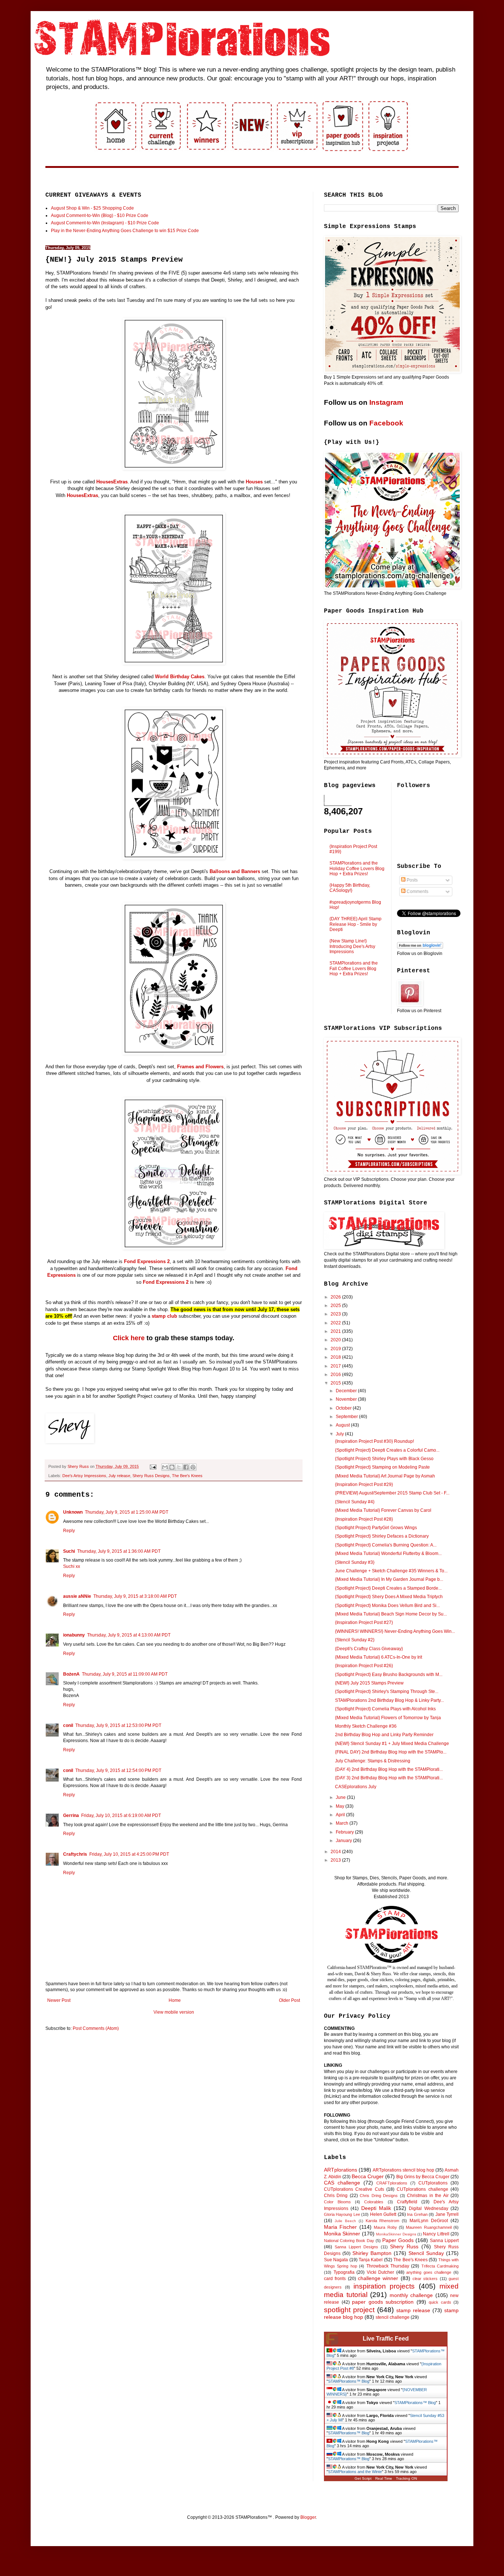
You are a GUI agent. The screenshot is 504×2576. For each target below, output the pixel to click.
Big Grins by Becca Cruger (423, 2177)
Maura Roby (385, 2227)
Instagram (386, 402)
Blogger (308, 2517)
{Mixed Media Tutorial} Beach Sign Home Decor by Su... (391, 1614)
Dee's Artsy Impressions (84, 1476)
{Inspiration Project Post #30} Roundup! (374, 1441)
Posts (412, 880)
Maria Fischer (340, 2227)
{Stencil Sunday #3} (355, 1562)
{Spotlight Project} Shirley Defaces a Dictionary (382, 1536)
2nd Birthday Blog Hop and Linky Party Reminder (384, 1735)
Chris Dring (336, 2196)
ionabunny (74, 1635)
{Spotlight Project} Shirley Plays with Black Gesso (384, 1459)
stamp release (413, 2310)
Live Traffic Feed (386, 2339)
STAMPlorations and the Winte (355, 2472)
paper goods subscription (383, 2302)
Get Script (363, 2478)
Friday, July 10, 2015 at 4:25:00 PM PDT (129, 1854)
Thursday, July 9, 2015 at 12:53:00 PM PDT (118, 1725)
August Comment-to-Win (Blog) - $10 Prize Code (100, 215)
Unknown (73, 1512)
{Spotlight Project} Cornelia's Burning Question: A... (386, 1545)
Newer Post (59, 2000)
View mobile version (174, 2012)
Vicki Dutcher (381, 2272)
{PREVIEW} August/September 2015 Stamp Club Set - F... (392, 1493)
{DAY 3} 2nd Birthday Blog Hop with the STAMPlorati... (389, 1778)
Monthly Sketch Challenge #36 (366, 1726)
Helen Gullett (383, 2214)
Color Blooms (337, 2202)
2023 (336, 1314)
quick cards (440, 2302)
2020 (336, 1340)
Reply (69, 1531)
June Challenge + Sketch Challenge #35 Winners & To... (391, 1571)
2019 (336, 1349)
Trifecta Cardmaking (440, 2266)
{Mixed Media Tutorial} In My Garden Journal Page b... (389, 1579)
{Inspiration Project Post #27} (364, 1622)
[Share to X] (179, 1467)
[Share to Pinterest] (193, 1467)
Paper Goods (398, 2240)
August (343, 1425)
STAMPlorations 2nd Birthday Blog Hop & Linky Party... (389, 1700)
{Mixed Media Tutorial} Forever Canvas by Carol (383, 1510)
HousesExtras (112, 482)
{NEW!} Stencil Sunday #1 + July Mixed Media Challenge (392, 1744)
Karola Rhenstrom (383, 2221)
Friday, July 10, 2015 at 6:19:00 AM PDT (121, 1815)
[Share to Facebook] (186, 1467)
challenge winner (378, 2278)
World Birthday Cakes (180, 677)
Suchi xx (72, 1566)
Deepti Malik (376, 2208)
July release (119, 1476)
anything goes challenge (429, 2272)
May (341, 1806)
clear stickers (425, 2279)
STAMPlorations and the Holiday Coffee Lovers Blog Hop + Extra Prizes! (357, 868)
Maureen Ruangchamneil (429, 2227)
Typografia (344, 2272)
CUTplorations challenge (422, 2189)
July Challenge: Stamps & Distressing (373, 1761)
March (343, 1823)
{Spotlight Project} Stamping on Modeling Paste (382, 1467)
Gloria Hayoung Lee (342, 2214)
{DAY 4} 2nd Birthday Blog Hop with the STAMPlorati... (389, 1769)
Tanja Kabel (371, 2260)
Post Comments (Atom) (96, 2028)
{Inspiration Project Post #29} (364, 1484)
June (341, 1797)
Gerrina (71, 1815)
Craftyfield (407, 2202)
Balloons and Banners (235, 871)
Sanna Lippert (444, 2241)
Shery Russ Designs (151, 1476)
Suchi (69, 1551)
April (341, 1815)
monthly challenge (411, 2295)
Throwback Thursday (388, 2266)
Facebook (386, 423)
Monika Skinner (342, 2234)
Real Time (384, 2478)
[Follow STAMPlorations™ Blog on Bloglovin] (420, 947)
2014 (336, 1852)
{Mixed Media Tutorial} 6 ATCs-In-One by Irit (379, 1657)
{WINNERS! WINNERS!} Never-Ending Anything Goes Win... (395, 1631)
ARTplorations (341, 2170)
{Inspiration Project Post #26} (364, 1666)
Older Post (289, 2000)
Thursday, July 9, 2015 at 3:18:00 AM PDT (135, 1596)
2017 (336, 1366)
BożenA (71, 1674)
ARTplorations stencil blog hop (403, 2170)
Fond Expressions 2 (147, 1261)
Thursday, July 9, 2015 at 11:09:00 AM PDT (125, 1674)
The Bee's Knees (187, 1476)
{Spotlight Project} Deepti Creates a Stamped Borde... (388, 1588)
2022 (336, 1323)
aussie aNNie (77, 1596)
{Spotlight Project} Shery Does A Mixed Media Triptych (389, 1597)
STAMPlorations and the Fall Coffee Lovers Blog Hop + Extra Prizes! (354, 968)
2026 (336, 1297)
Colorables (374, 2202)
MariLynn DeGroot (429, 2221)
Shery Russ (404, 2246)
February (345, 1832)
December (347, 1391)
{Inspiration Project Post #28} (364, 1519)
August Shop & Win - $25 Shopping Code (92, 208)
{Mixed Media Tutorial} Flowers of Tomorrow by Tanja (388, 1718)
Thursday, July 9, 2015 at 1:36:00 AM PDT (119, 1551)
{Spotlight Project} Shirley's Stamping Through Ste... (387, 1692)
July (340, 1434)
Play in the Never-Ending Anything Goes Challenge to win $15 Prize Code (125, 231)
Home (175, 2000)
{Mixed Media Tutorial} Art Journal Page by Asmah (385, 1476)
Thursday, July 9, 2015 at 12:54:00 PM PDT (118, 1770)
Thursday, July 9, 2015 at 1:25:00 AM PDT (127, 1512)
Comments (417, 892)
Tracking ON (406, 2478)
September (347, 1417)
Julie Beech (345, 2221)
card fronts (335, 2279)
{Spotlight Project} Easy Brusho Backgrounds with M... (389, 1675)
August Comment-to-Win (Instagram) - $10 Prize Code (105, 223)
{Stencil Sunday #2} (355, 1640)
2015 (336, 1383)
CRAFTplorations (392, 2183)
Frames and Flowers (200, 1067)
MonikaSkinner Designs (396, 2234)
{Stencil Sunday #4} (355, 1502)
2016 (336, 1375)
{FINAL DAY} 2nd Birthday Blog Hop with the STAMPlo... (391, 1752)
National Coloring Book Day (349, 2241)
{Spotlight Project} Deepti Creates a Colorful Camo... (387, 1450)
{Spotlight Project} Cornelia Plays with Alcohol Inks (385, 1709)
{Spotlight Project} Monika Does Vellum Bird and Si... (387, 1606)
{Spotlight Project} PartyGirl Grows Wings (376, 1528)
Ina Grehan (417, 2214)
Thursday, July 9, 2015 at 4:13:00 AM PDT (129, 1635)
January (344, 1841)
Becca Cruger (368, 2176)
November (347, 1399)
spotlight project (349, 2310)
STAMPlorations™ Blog (349, 2381)
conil (68, 1725)
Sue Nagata (336, 2260)
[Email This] (165, 1467)
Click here (129, 1338)
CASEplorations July (356, 1787)
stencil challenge (393, 2317)
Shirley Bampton (372, 2253)
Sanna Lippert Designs (356, 2247)
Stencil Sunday (426, 2253)
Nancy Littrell (436, 2234)
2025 (336, 1306)
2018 (336, 1357)
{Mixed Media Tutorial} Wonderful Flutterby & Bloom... (388, 1553)
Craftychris (75, 1854)
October (344, 1408)
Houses (254, 482)
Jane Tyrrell (447, 2214)
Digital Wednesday (428, 2208)
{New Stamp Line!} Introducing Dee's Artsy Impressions (352, 946)
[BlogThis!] (172, 1467)
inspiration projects (384, 2286)
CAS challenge (342, 2183)
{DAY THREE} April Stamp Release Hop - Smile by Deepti (355, 924)
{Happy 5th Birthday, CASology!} (350, 888)
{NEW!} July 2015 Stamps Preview (369, 1683)
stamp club (164, 1316)
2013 (336, 1860)
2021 (336, 1331)
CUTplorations (433, 2183)
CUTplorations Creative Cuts (354, 2189)
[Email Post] (153, 1466)
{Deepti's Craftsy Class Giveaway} (369, 1649)
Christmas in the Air (428, 2196)
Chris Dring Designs (379, 2196)
